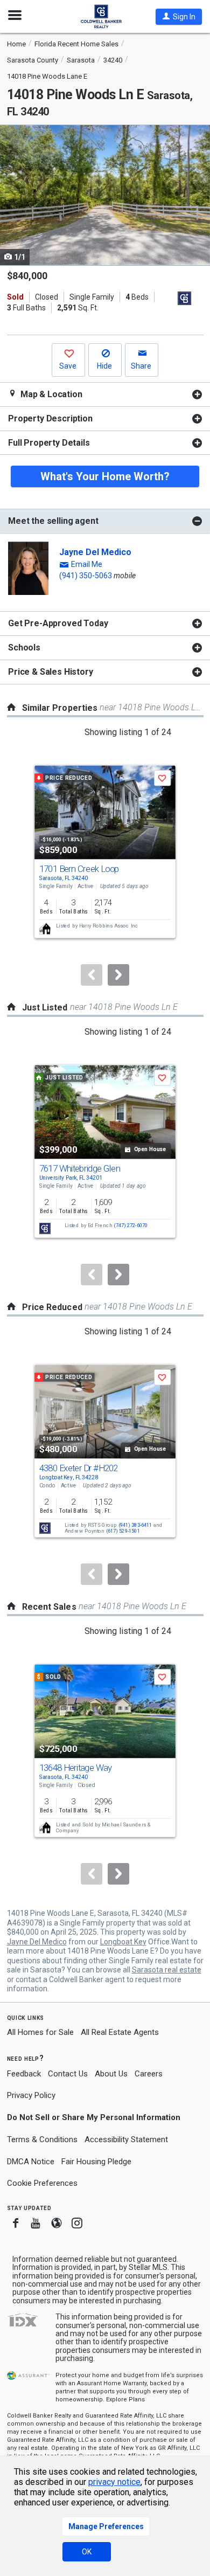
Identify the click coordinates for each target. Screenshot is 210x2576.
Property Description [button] (50, 418)
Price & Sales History (51, 672)
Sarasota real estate (167, 1970)
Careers (149, 2074)
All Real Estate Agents (120, 2032)
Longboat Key (123, 1942)
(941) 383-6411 (135, 1525)
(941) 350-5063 (86, 576)
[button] (179, 17)
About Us (111, 2074)
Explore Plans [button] (125, 2400)
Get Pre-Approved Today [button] (58, 623)
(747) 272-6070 (131, 1225)
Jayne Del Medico (95, 552)
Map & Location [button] (50, 394)
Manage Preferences (106, 2526)
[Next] (118, 975)
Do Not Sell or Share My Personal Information (94, 2117)
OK (87, 2552)
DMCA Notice (31, 2162)
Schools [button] (24, 648)
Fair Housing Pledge (96, 2162)
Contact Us (68, 2074)
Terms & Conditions (42, 2139)
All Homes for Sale (40, 2032)
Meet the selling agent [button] (53, 521)
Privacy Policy (31, 2095)
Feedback (24, 2074)
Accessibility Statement (126, 2139)
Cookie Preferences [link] (42, 2183)
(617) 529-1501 (123, 1531)
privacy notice (114, 2482)
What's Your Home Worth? (105, 476)
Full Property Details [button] (49, 443)
